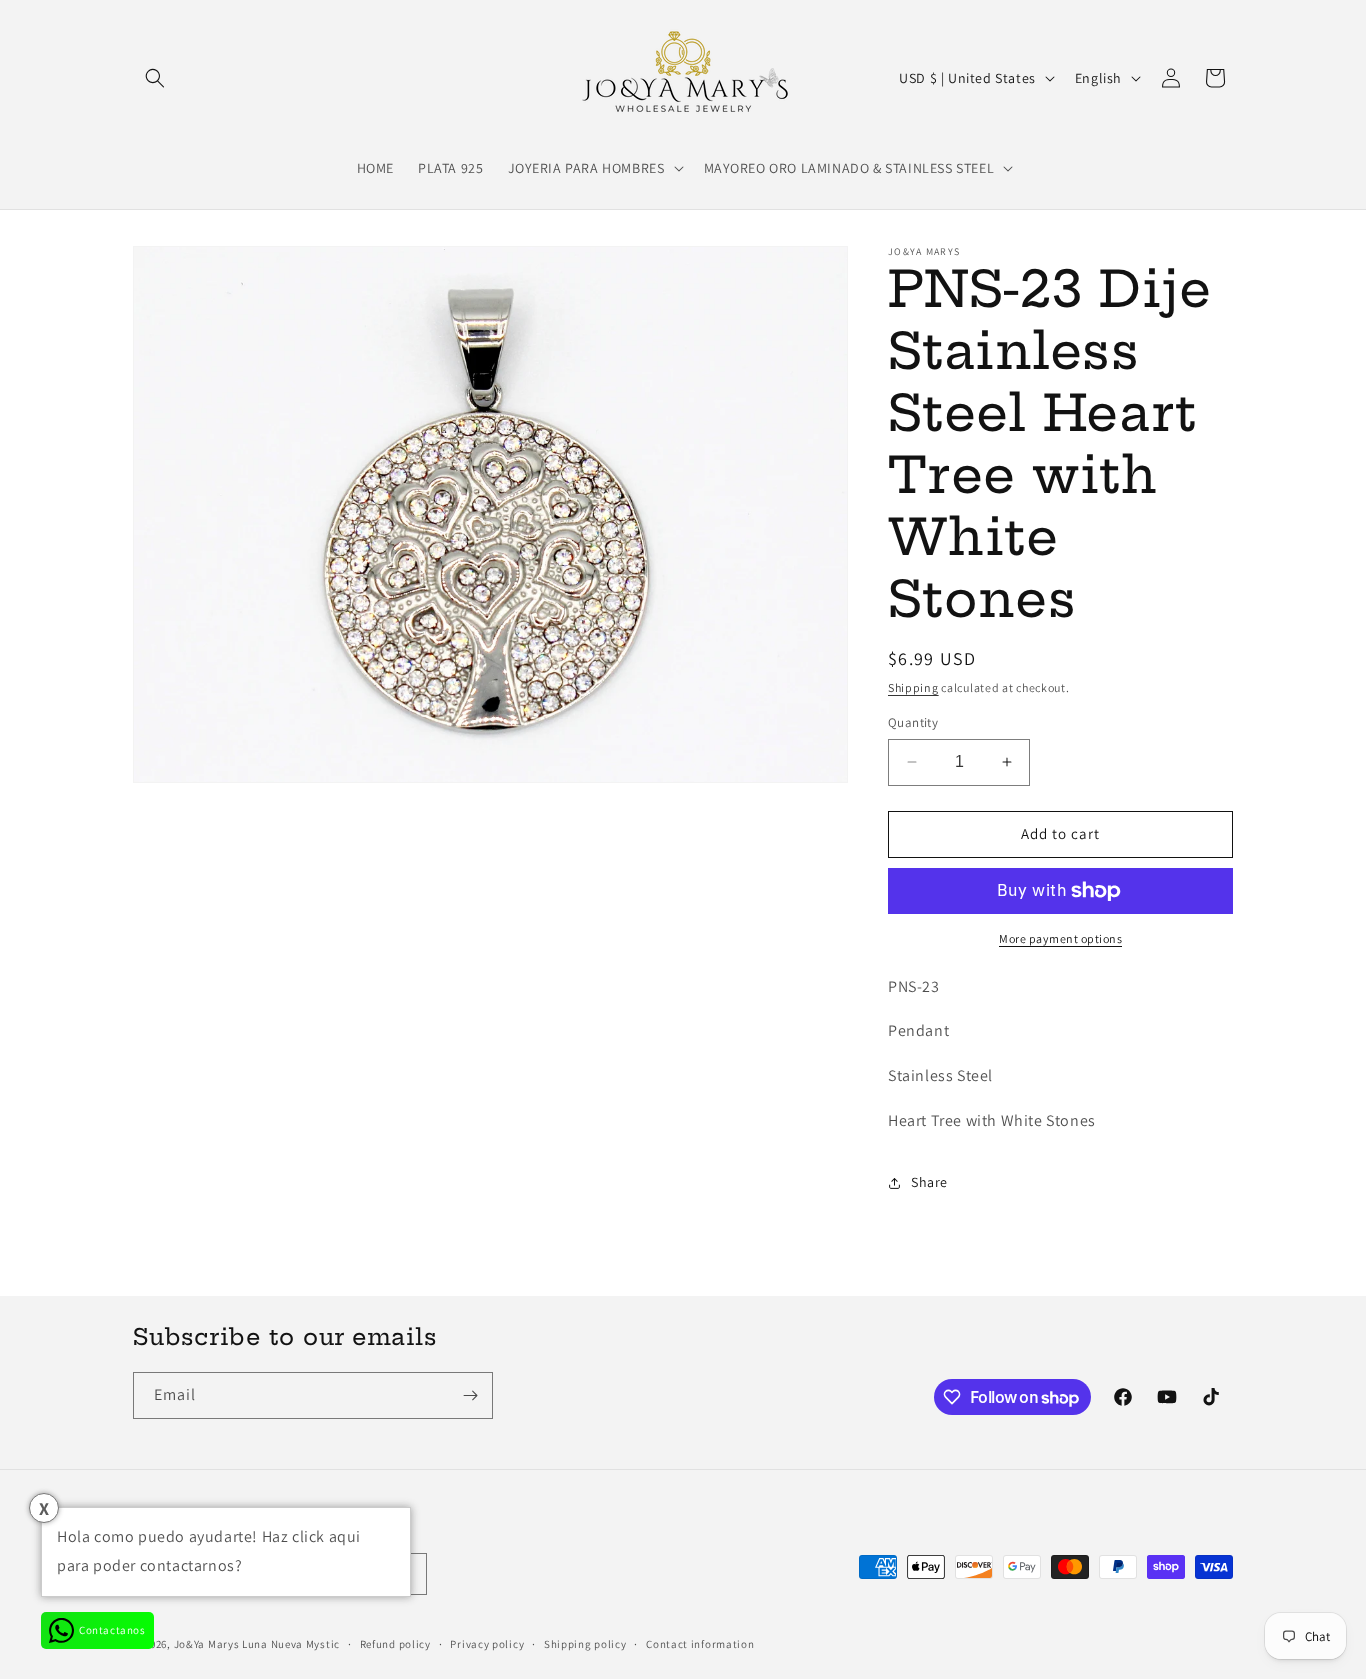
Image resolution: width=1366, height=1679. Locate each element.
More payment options (1060, 938)
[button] (155, 78)
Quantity (913, 722)
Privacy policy (487, 1644)
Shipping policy (585, 1644)
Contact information (700, 1644)
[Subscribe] (470, 1395)
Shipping (913, 687)
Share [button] (929, 1182)
